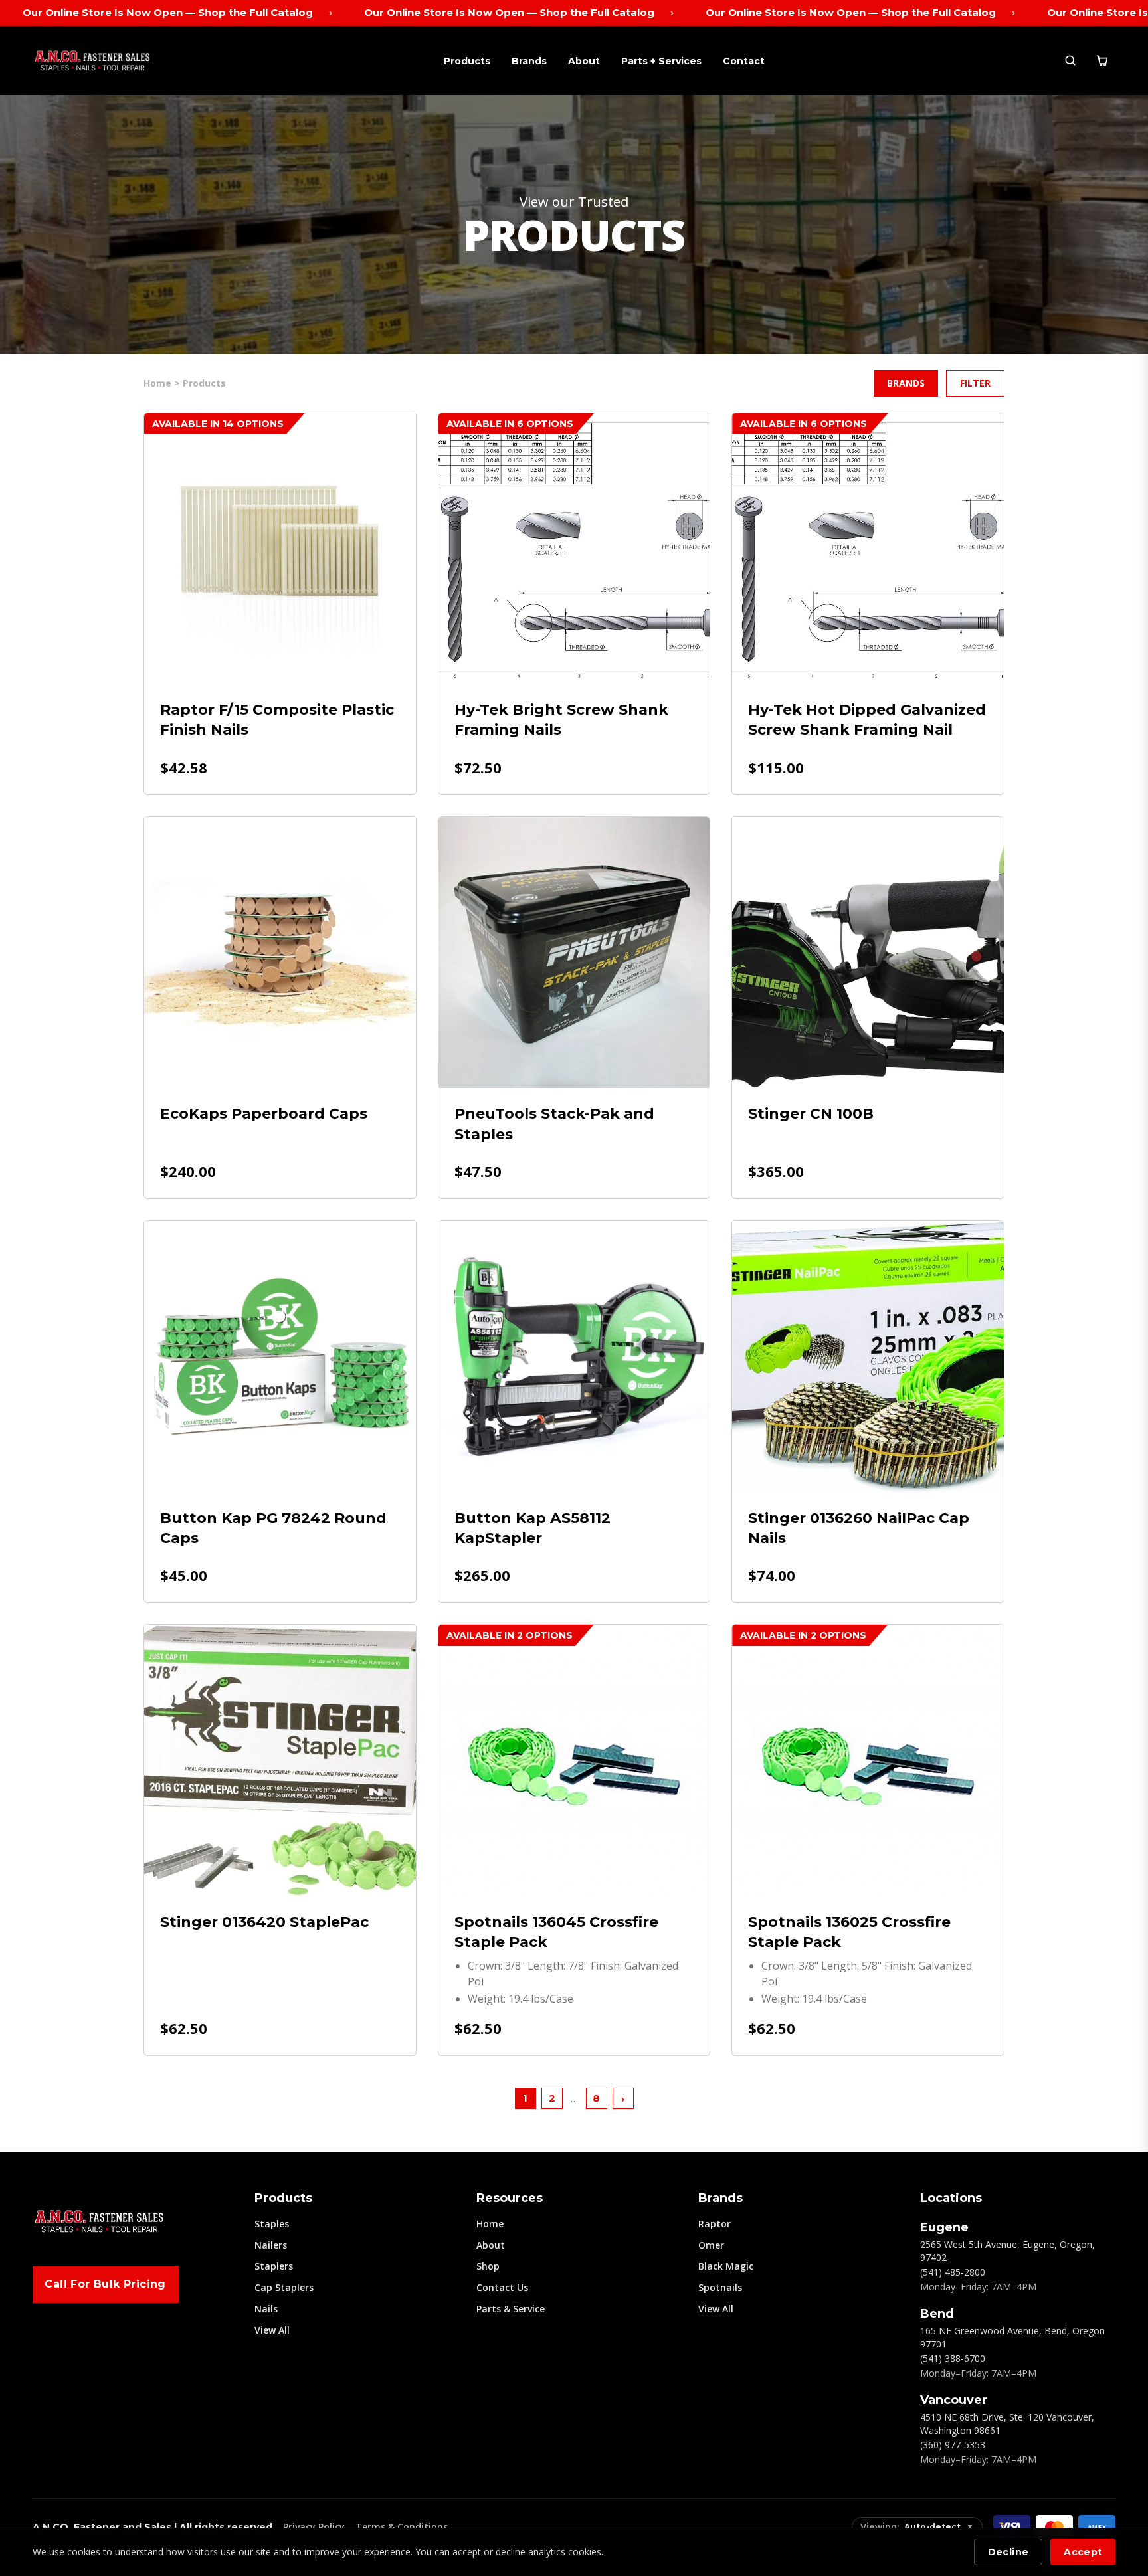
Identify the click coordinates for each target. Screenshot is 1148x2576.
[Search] (1070, 60)
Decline (1008, 2552)
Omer (711, 2245)
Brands (529, 61)
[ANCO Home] (92, 60)
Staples (272, 2224)
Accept (1083, 2552)
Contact (744, 61)
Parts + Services (661, 61)
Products (467, 61)
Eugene (944, 2227)
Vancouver (954, 2400)
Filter (975, 383)
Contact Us (502, 2287)
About (584, 61)
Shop (488, 2266)
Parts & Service (511, 2309)
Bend (937, 2314)
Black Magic (726, 2266)
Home (490, 2224)
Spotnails (720, 2287)
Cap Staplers (284, 2287)
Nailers (271, 2245)
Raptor (715, 2224)
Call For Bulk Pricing (105, 2284)
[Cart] (1102, 60)
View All (272, 2330)
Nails (266, 2309)
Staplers (274, 2266)
